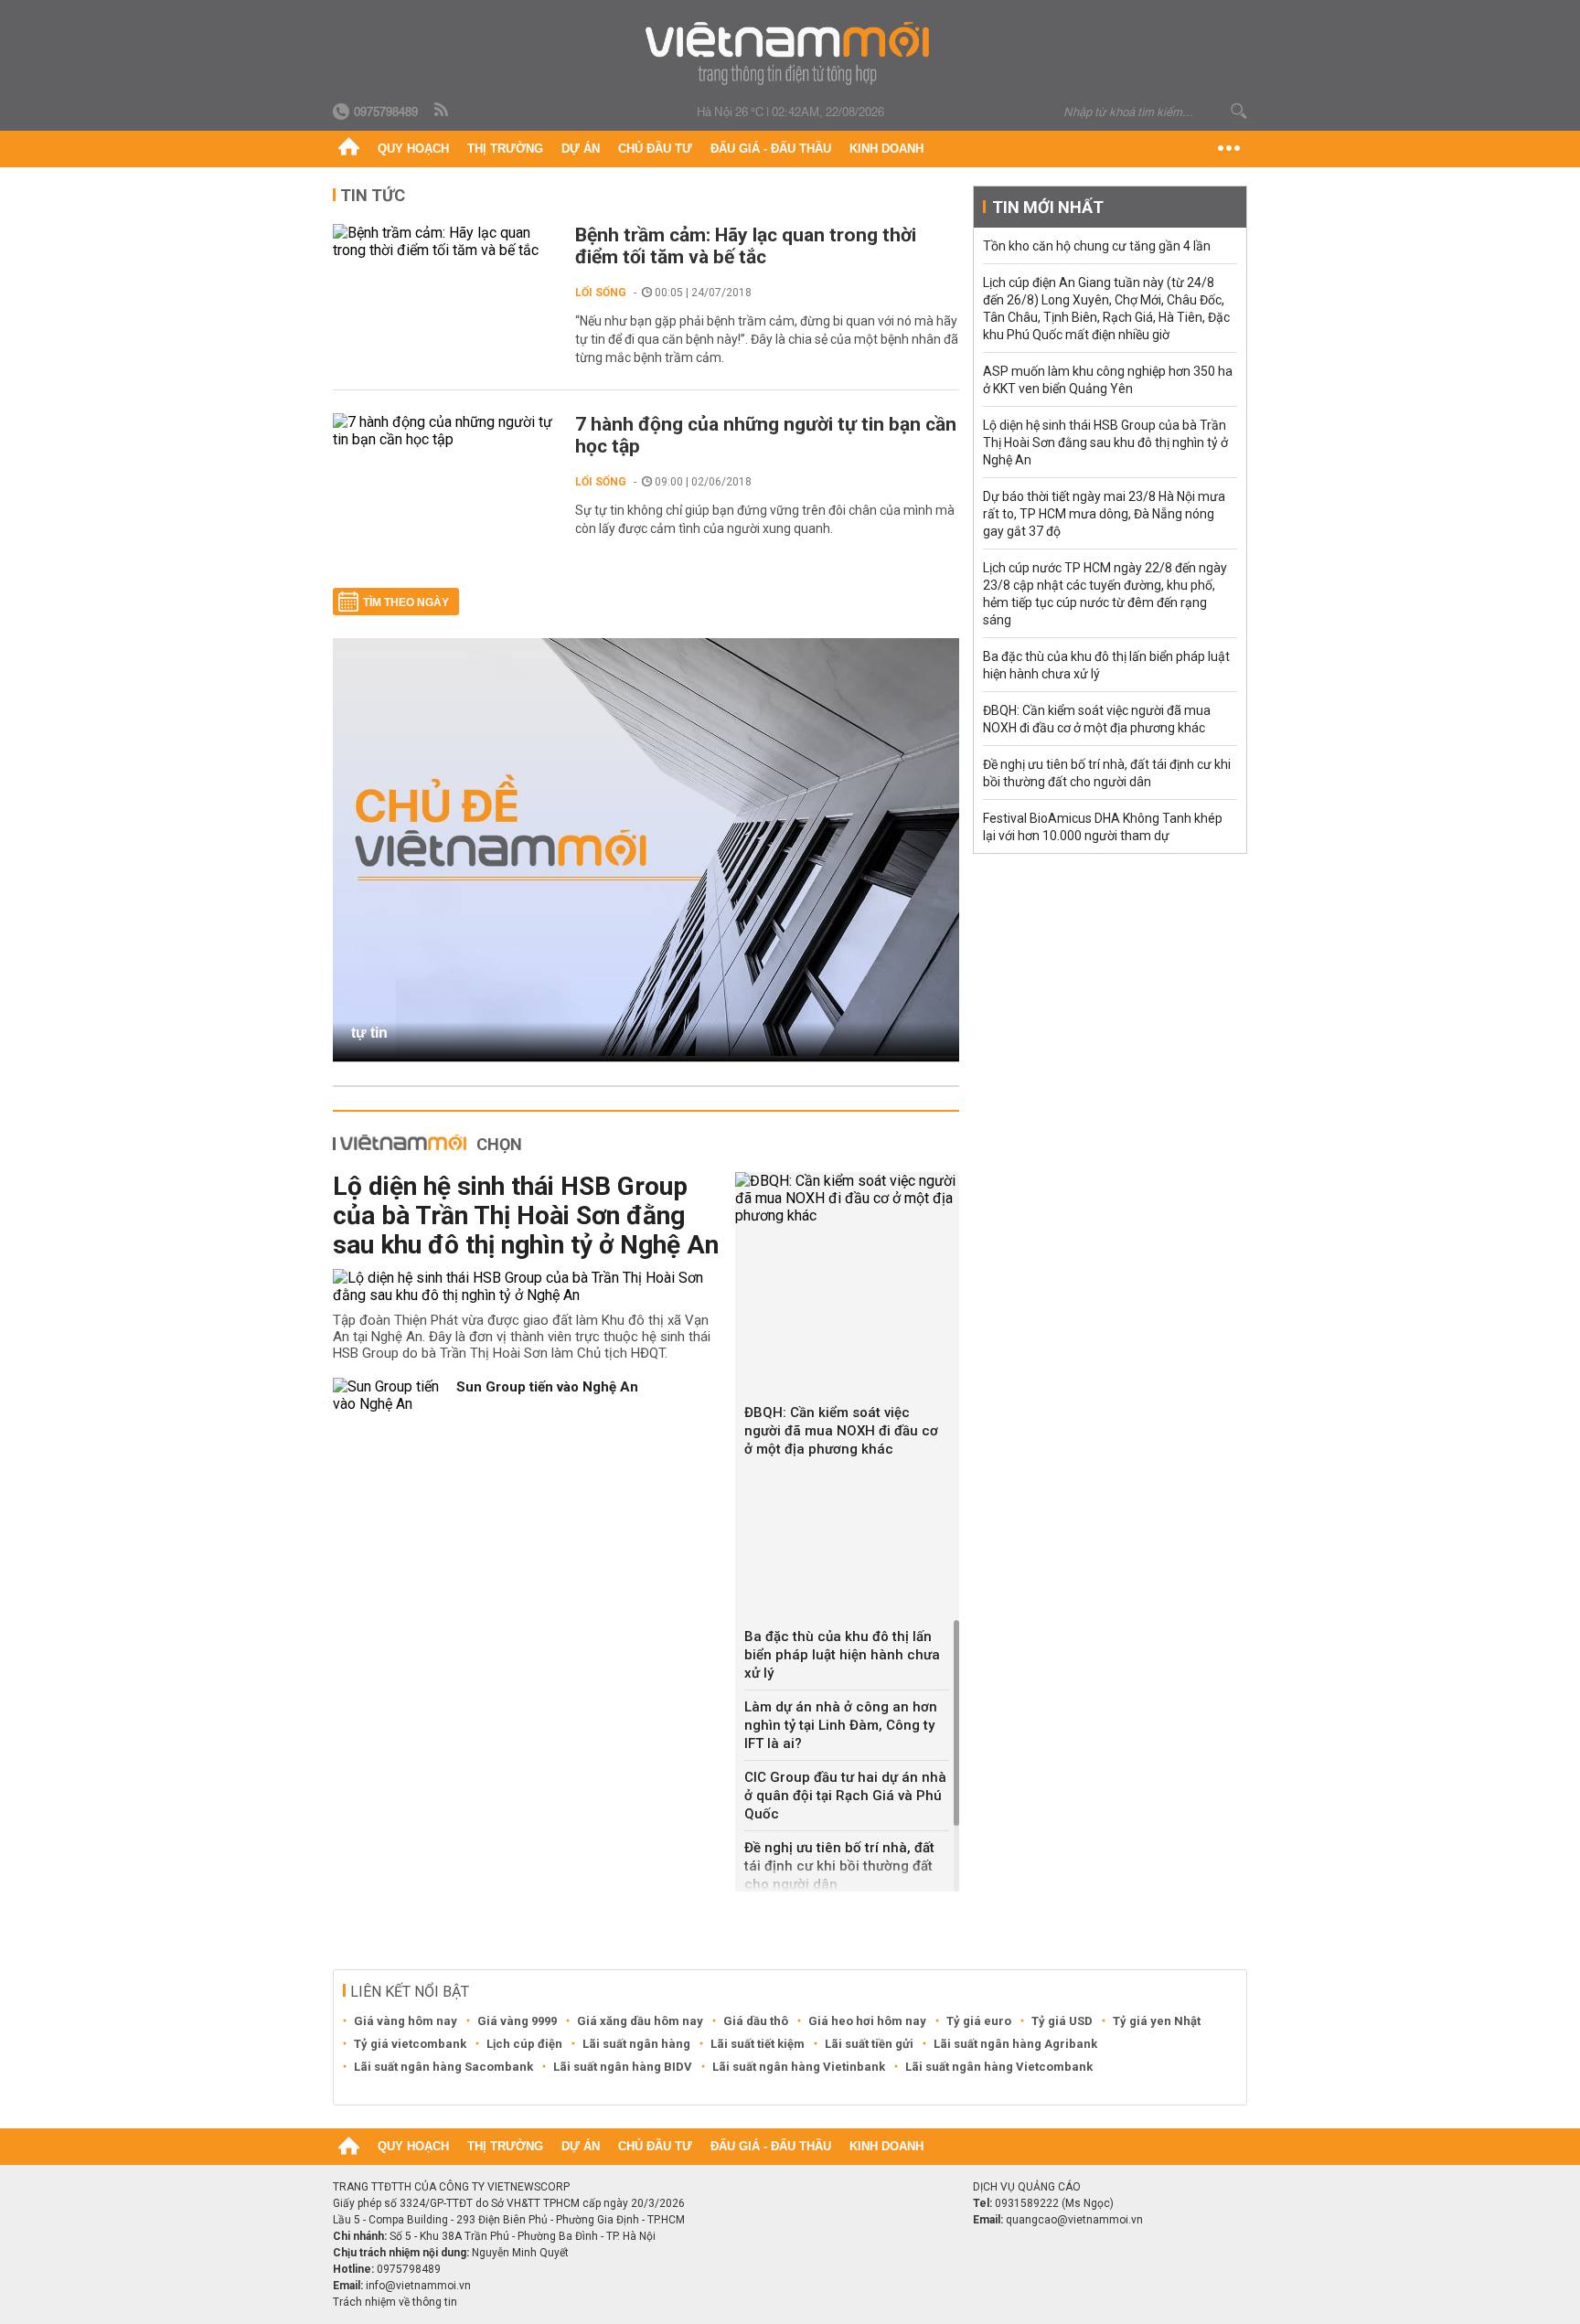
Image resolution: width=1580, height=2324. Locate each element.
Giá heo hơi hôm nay (867, 2021)
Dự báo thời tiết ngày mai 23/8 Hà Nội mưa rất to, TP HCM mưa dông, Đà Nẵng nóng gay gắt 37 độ (1104, 514)
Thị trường (505, 149)
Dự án (581, 149)
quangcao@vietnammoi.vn (1074, 2220)
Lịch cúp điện (524, 2044)
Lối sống (601, 293)
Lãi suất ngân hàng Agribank (1015, 2044)
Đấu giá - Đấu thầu (771, 149)
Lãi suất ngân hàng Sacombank (443, 2067)
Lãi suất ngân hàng (636, 2044)
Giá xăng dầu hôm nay (640, 2021)
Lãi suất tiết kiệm (758, 2044)
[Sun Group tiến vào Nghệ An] (388, 1395)
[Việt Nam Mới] (790, 53)
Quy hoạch (413, 149)
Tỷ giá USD (1062, 2021)
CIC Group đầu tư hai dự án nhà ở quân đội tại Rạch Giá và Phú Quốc (845, 1796)
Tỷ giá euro (979, 2021)
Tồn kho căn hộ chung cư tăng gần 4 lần (1097, 246)
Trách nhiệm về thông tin (395, 2302)
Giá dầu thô (756, 2021)
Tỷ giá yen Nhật (1157, 2021)
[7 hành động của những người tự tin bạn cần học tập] (445, 431)
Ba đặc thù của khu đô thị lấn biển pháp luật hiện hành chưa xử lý (842, 1655)
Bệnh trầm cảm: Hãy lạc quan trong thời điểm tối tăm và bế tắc (746, 246)
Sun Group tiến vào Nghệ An (547, 1387)
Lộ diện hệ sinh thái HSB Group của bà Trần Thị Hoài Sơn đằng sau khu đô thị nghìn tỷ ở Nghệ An (526, 1215)
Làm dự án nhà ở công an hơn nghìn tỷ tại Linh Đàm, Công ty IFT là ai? (841, 1725)
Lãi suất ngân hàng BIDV (623, 2067)
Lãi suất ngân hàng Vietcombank (999, 2067)
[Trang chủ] (349, 149)
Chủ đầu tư (655, 149)
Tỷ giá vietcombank (410, 2044)
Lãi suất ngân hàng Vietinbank (799, 2067)
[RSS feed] (443, 111)
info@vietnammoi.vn (418, 2286)
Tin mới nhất (1048, 207)
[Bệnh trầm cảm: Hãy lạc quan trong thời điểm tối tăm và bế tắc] (445, 241)
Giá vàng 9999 (517, 2021)
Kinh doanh (886, 149)
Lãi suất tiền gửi (869, 2044)
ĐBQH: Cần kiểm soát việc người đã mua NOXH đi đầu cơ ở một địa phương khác (841, 1431)
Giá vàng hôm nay (406, 2021)
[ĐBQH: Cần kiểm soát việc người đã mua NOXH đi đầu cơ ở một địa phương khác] (847, 1198)
